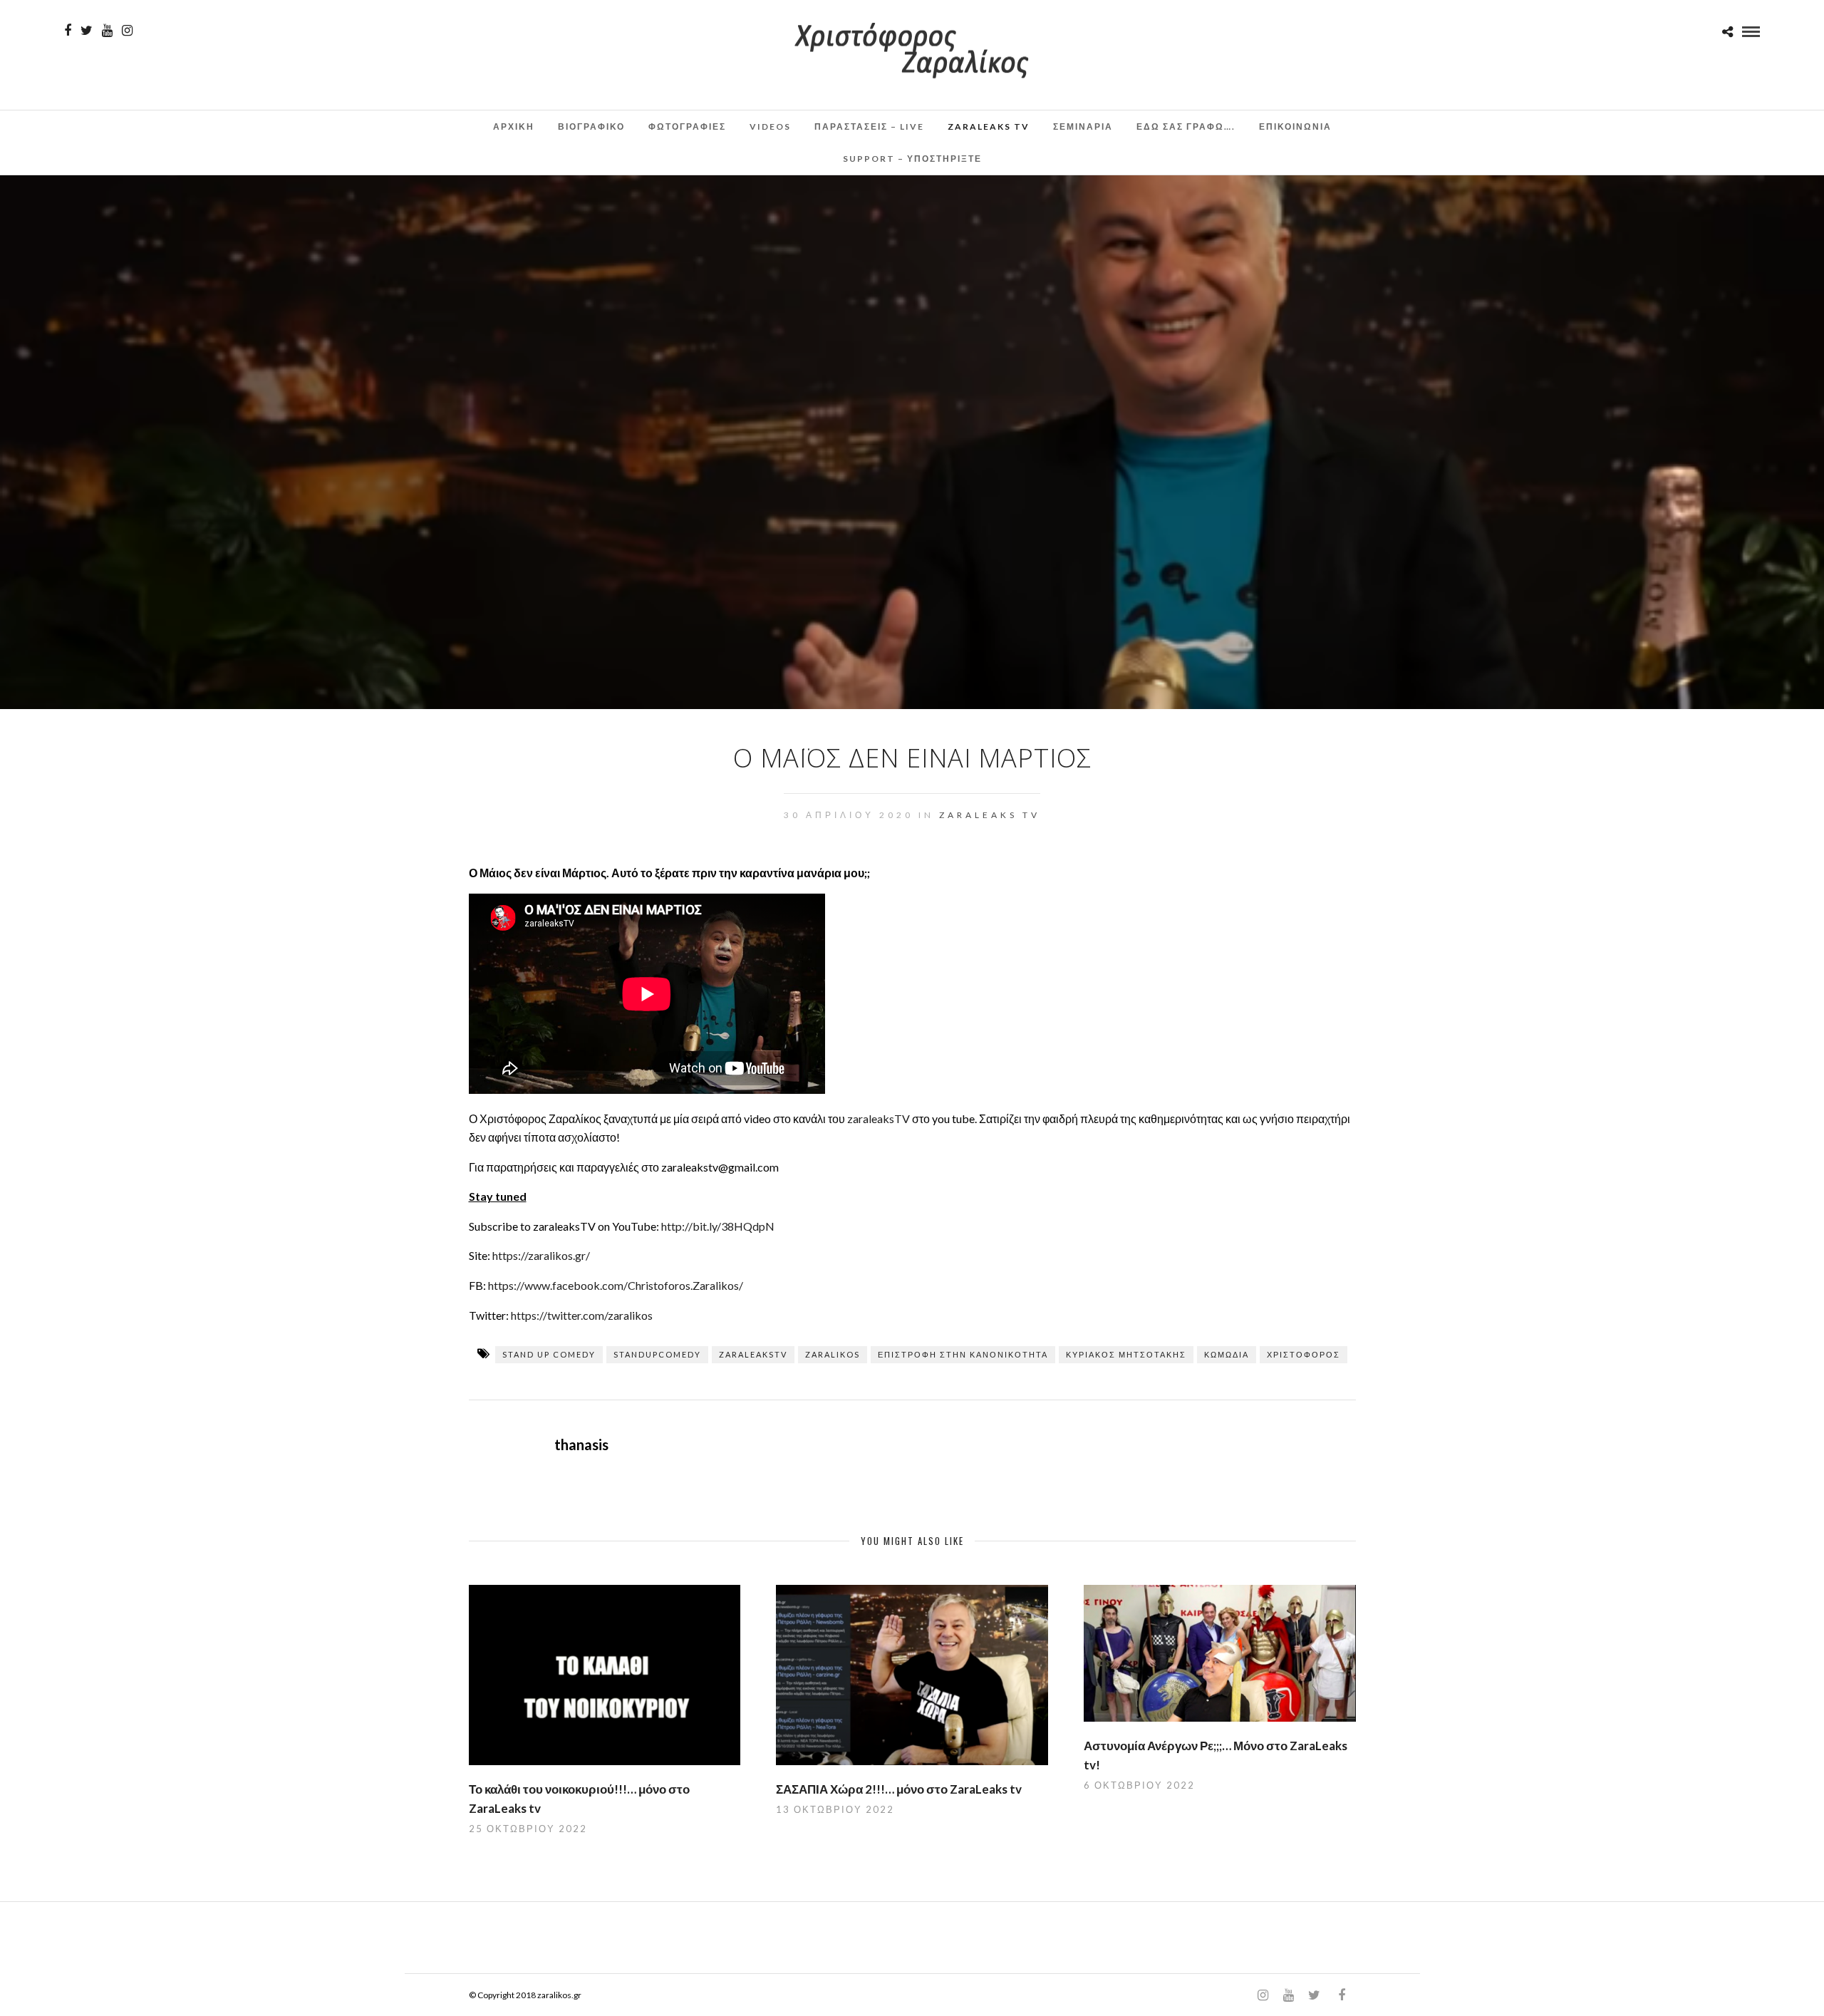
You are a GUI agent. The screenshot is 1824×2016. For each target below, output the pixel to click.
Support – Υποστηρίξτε (912, 159)
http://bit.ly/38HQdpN (718, 1226)
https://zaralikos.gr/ (541, 1255)
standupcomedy (657, 1354)
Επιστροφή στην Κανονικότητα (963, 1354)
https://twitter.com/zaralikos (582, 1315)
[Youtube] (107, 31)
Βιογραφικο (591, 126)
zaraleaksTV (879, 1118)
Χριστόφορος (1304, 1354)
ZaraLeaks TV (989, 126)
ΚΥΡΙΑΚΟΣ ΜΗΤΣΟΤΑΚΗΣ (1126, 1354)
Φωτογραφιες (687, 126)
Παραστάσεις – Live (869, 126)
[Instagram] (127, 31)
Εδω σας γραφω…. (1186, 126)
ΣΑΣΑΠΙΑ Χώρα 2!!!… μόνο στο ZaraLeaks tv (899, 1789)
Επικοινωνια (1295, 126)
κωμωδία (1227, 1354)
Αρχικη (514, 126)
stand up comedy (549, 1354)
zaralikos (833, 1354)
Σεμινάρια (1083, 126)
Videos (770, 126)
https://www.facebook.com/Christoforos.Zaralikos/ (616, 1285)
